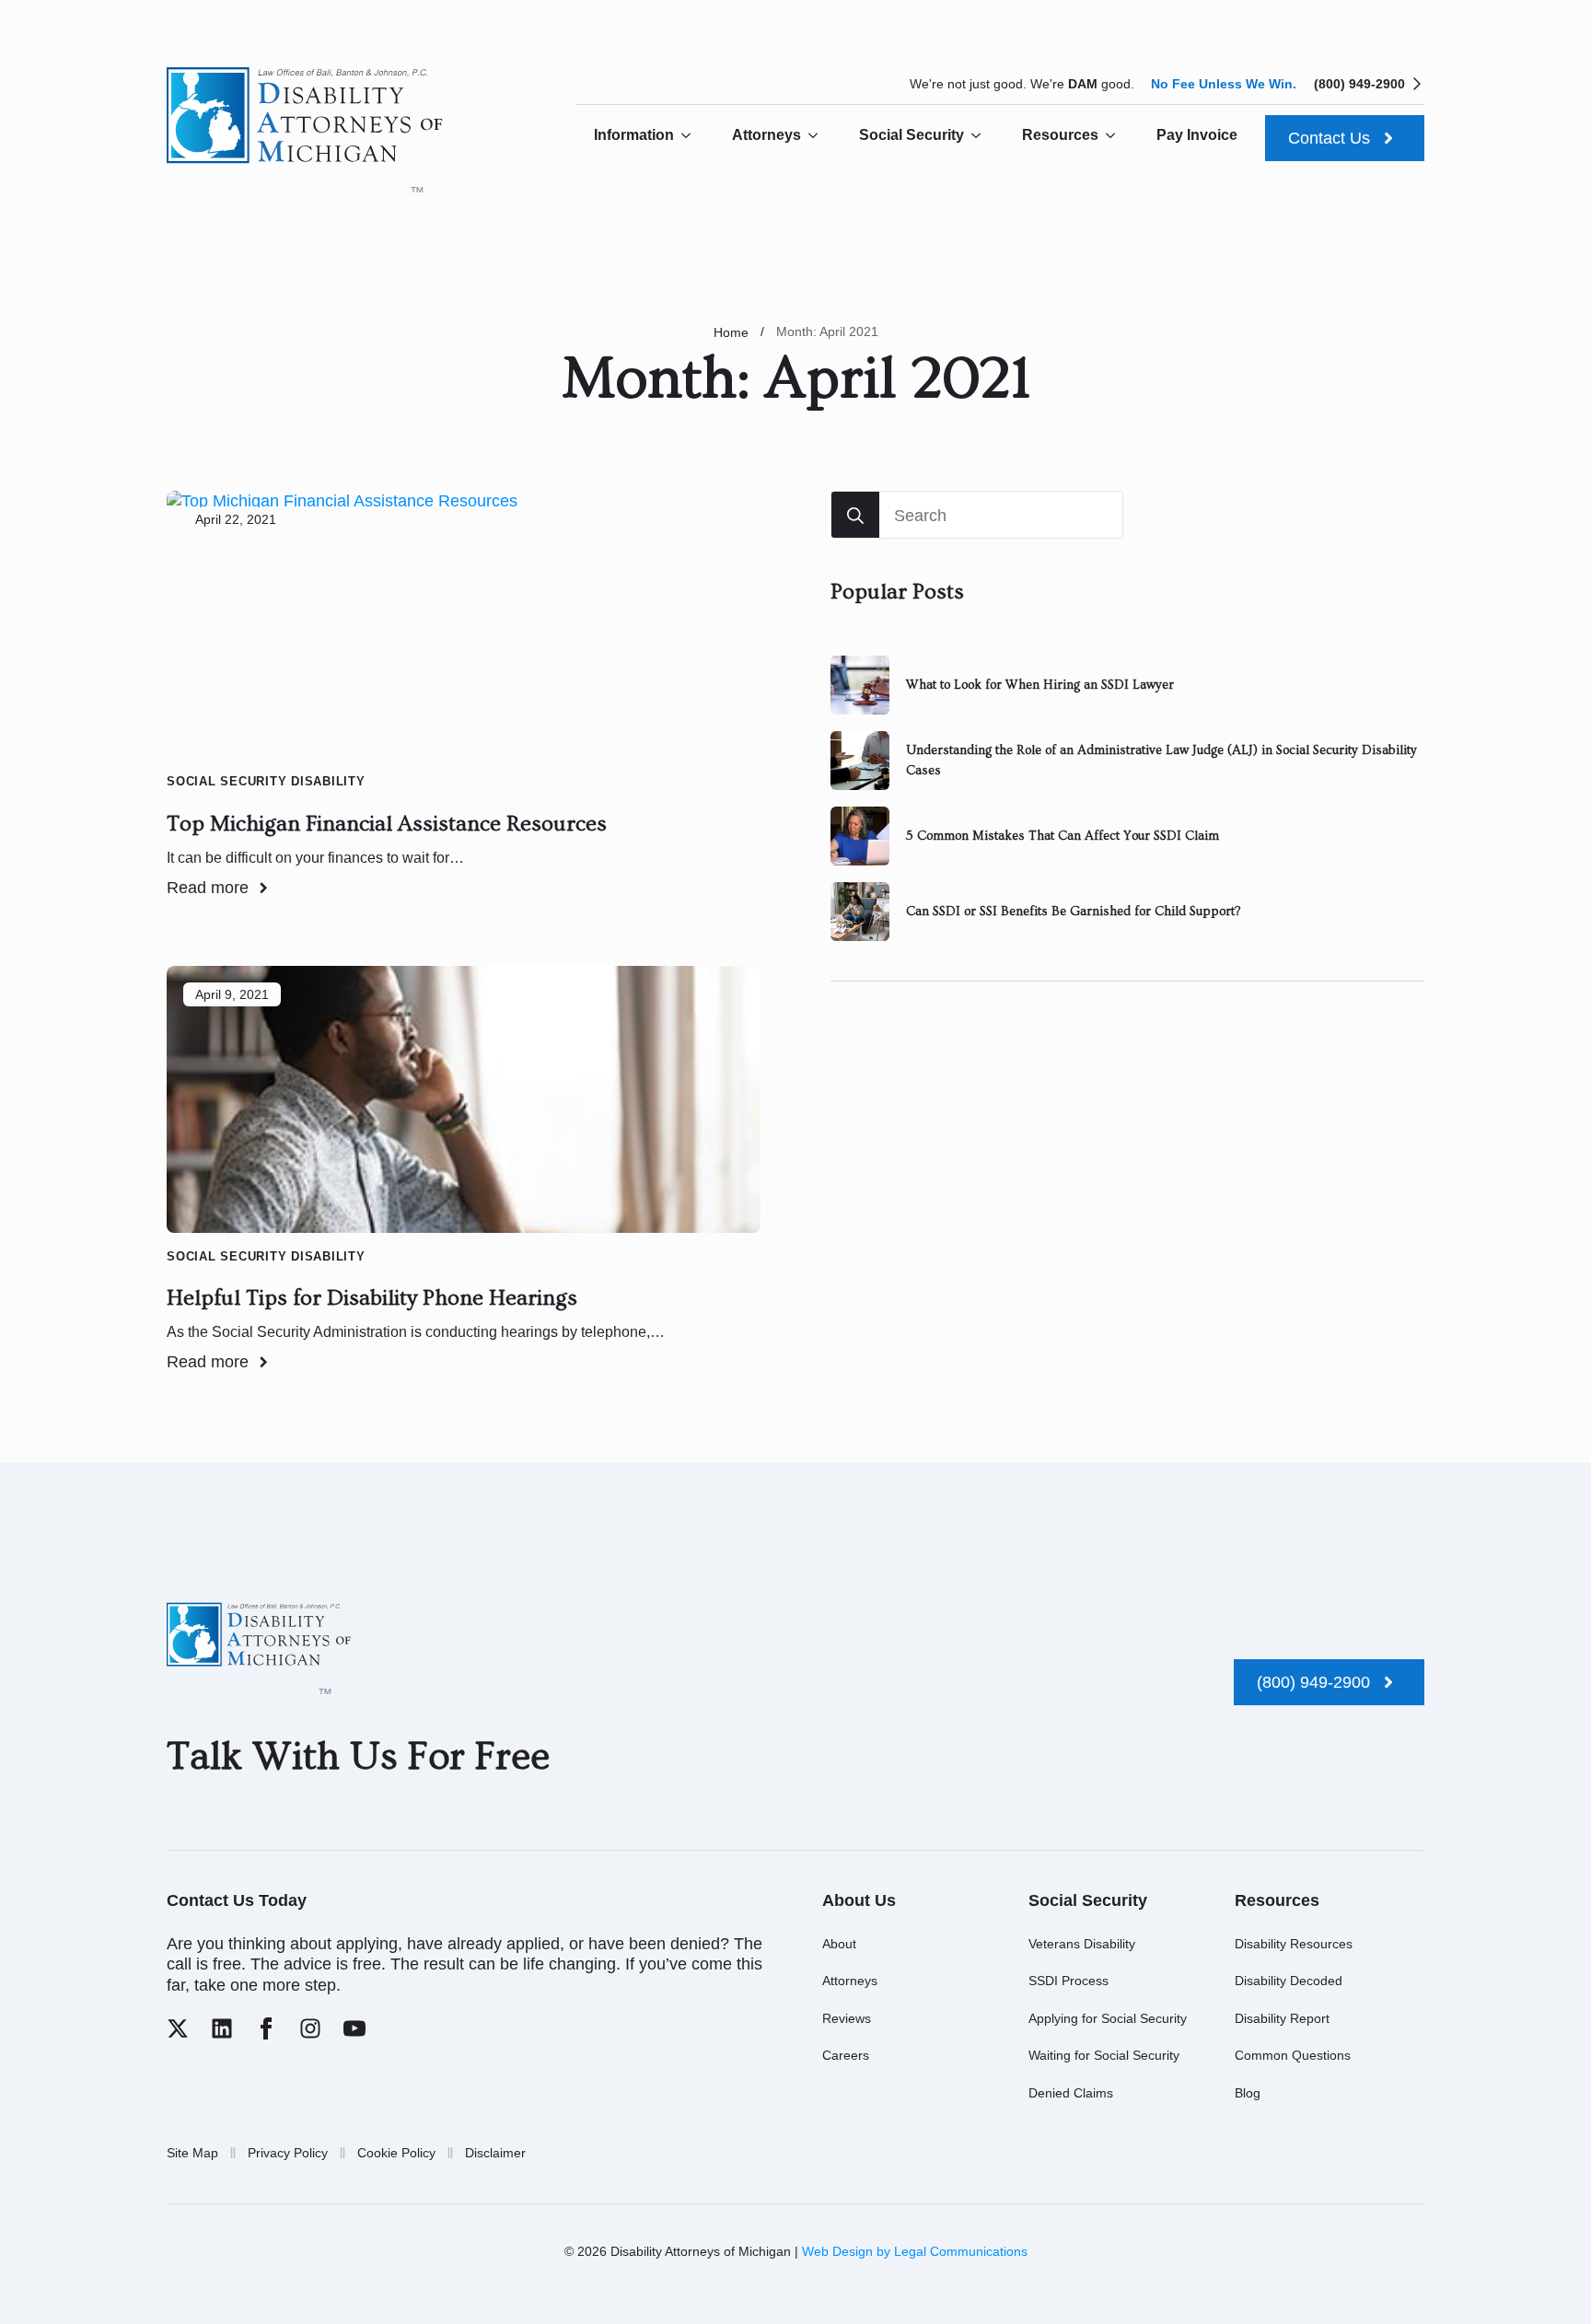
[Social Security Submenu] (981, 135)
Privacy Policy (288, 2153)
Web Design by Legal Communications (915, 2251)
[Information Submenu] (691, 135)
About (839, 1944)
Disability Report (1282, 2018)
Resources (1060, 135)
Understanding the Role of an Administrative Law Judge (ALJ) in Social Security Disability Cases (1161, 761)
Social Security (912, 135)
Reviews (847, 2018)
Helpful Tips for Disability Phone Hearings (372, 1298)
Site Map (192, 2153)
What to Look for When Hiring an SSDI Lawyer (1040, 685)
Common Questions (1293, 2055)
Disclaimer (495, 2153)
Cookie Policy (396, 2153)
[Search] (855, 516)
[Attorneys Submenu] (819, 135)
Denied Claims (1071, 2093)
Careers (846, 2055)
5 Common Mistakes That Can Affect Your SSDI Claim (1063, 836)
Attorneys (766, 135)
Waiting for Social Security (1104, 2055)
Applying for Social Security (1108, 2018)
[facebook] (266, 2028)
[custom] (178, 2028)
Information (634, 135)
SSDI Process (1068, 1981)
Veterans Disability (1082, 1944)
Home (731, 332)
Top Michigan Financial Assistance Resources (387, 824)
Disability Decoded (1289, 1981)
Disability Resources (1294, 1944)
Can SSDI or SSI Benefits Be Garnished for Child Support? (1073, 912)
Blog (1248, 2093)
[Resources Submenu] (1116, 135)
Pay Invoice (1197, 135)
